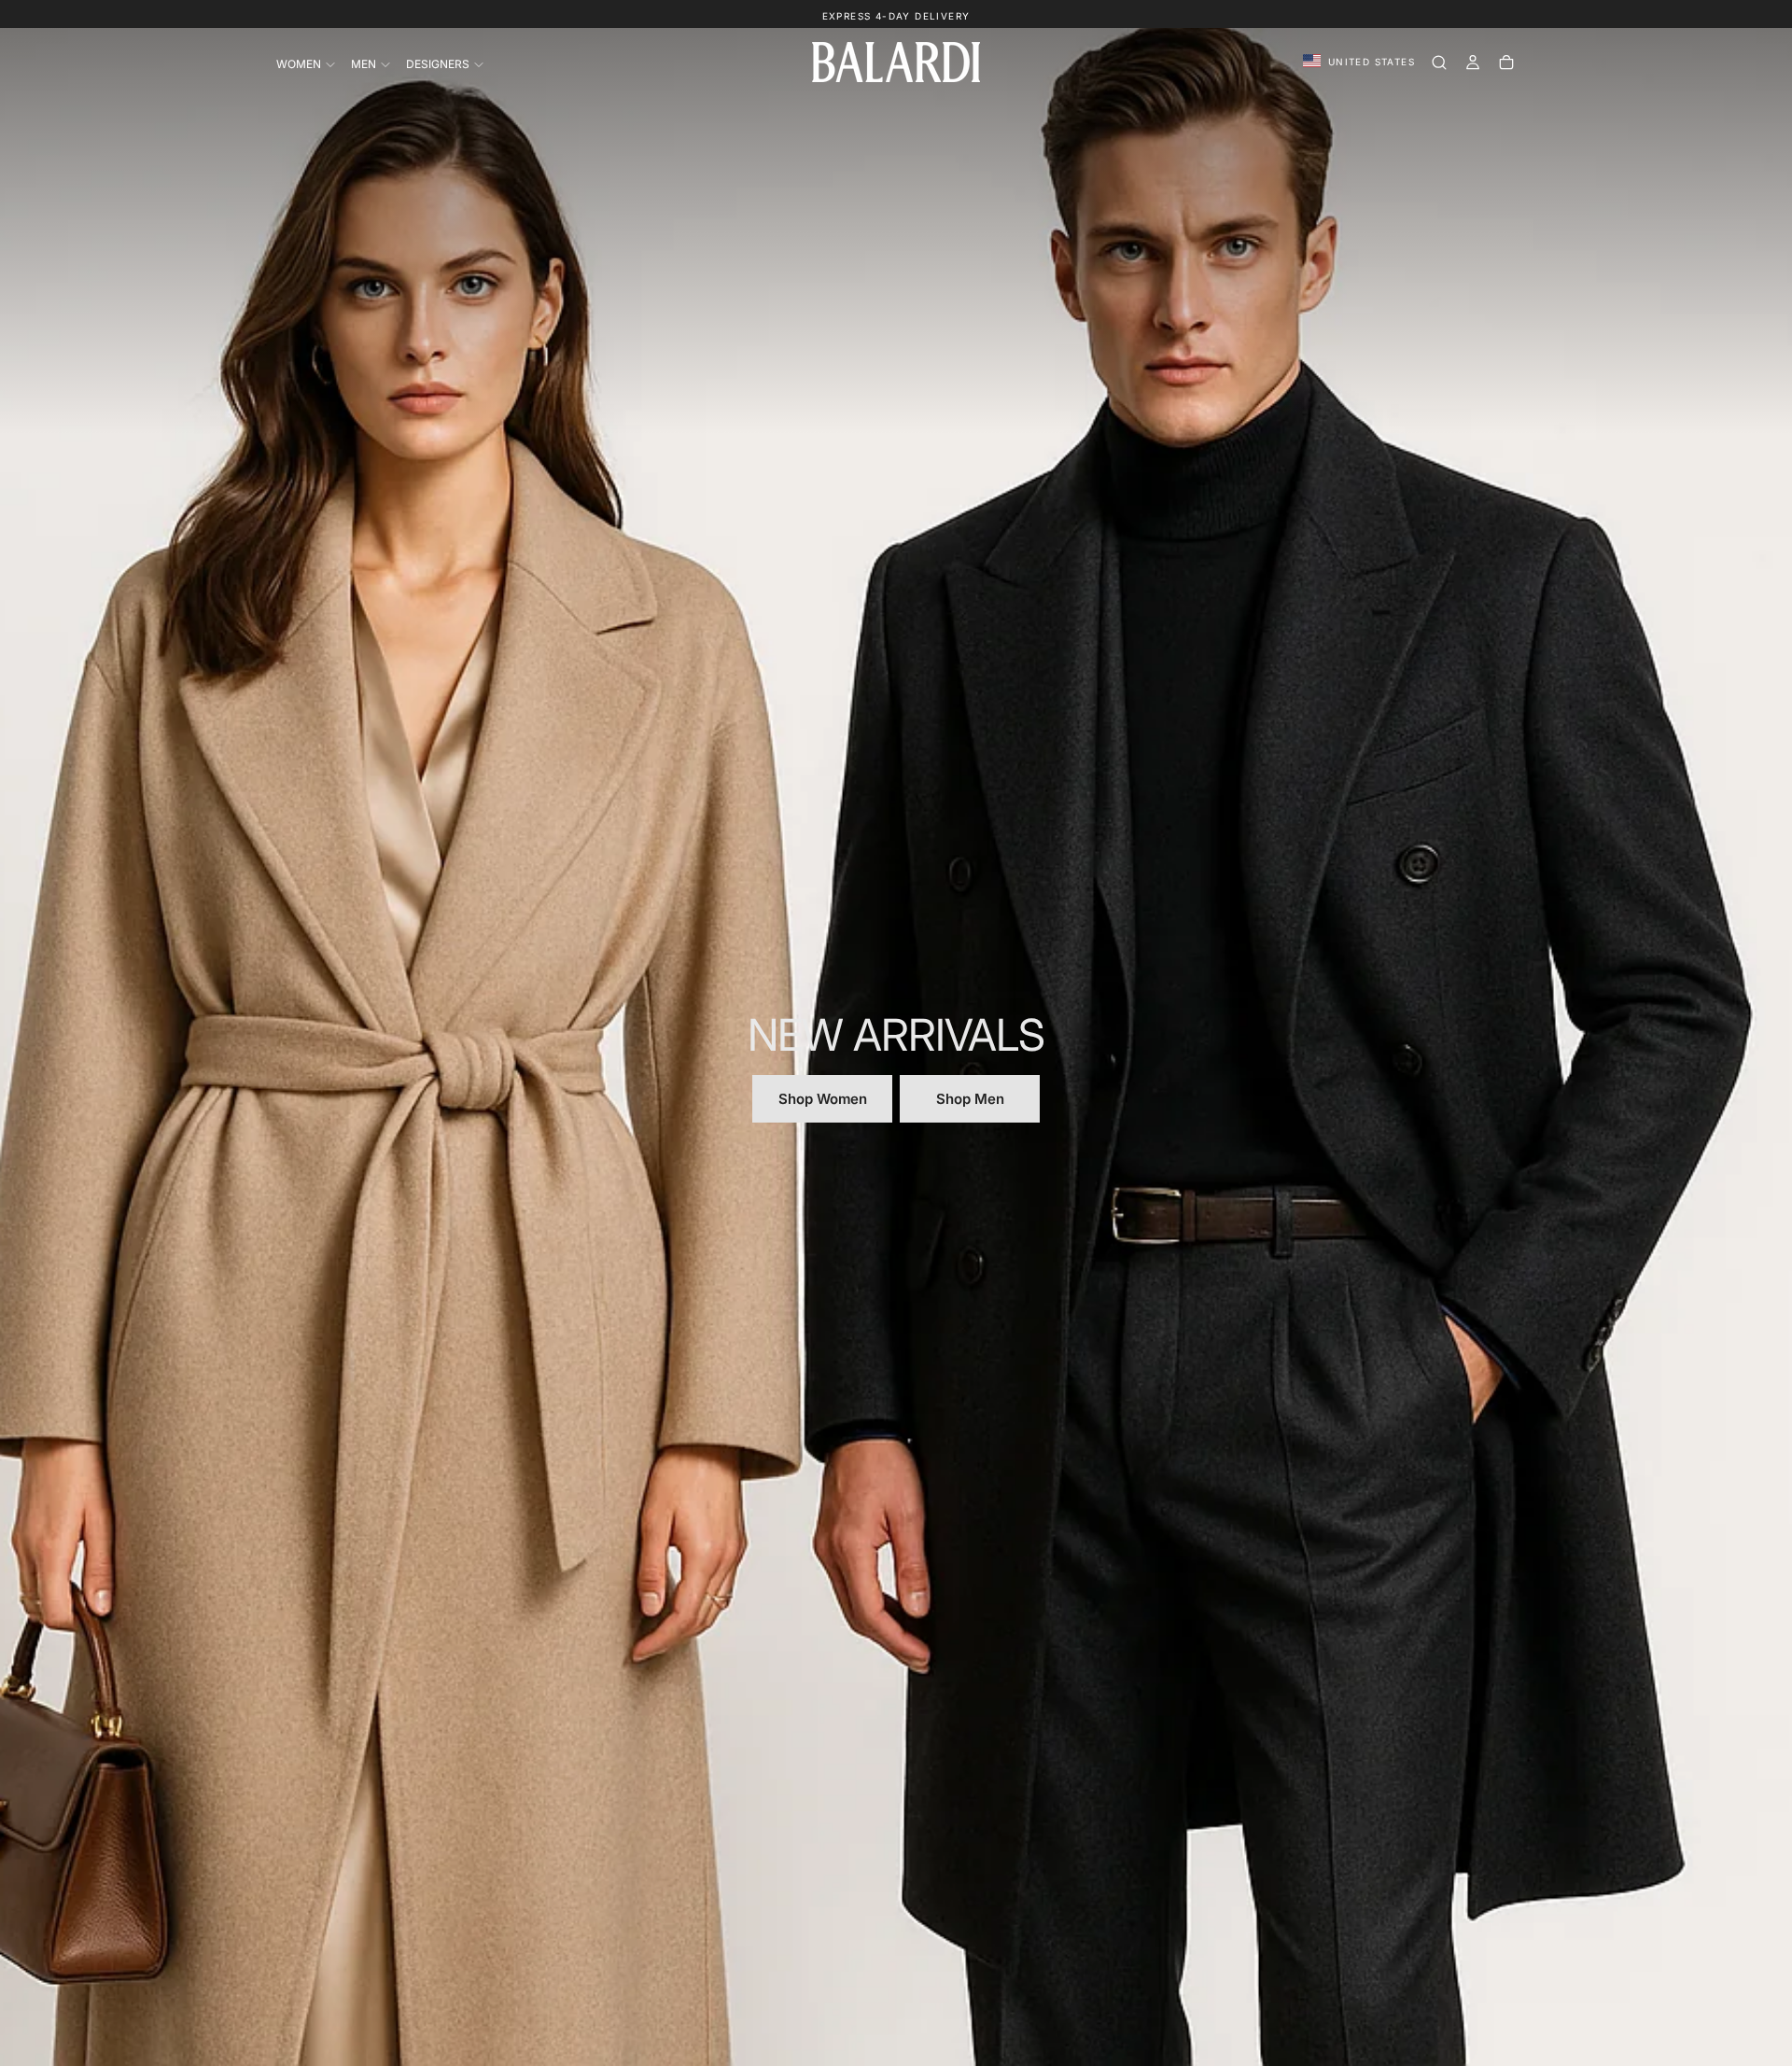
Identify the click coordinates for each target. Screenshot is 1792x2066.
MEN (364, 64)
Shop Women (823, 1099)
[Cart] (1506, 63)
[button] (1359, 62)
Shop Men (970, 1099)
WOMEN (299, 64)
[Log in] (1473, 63)
